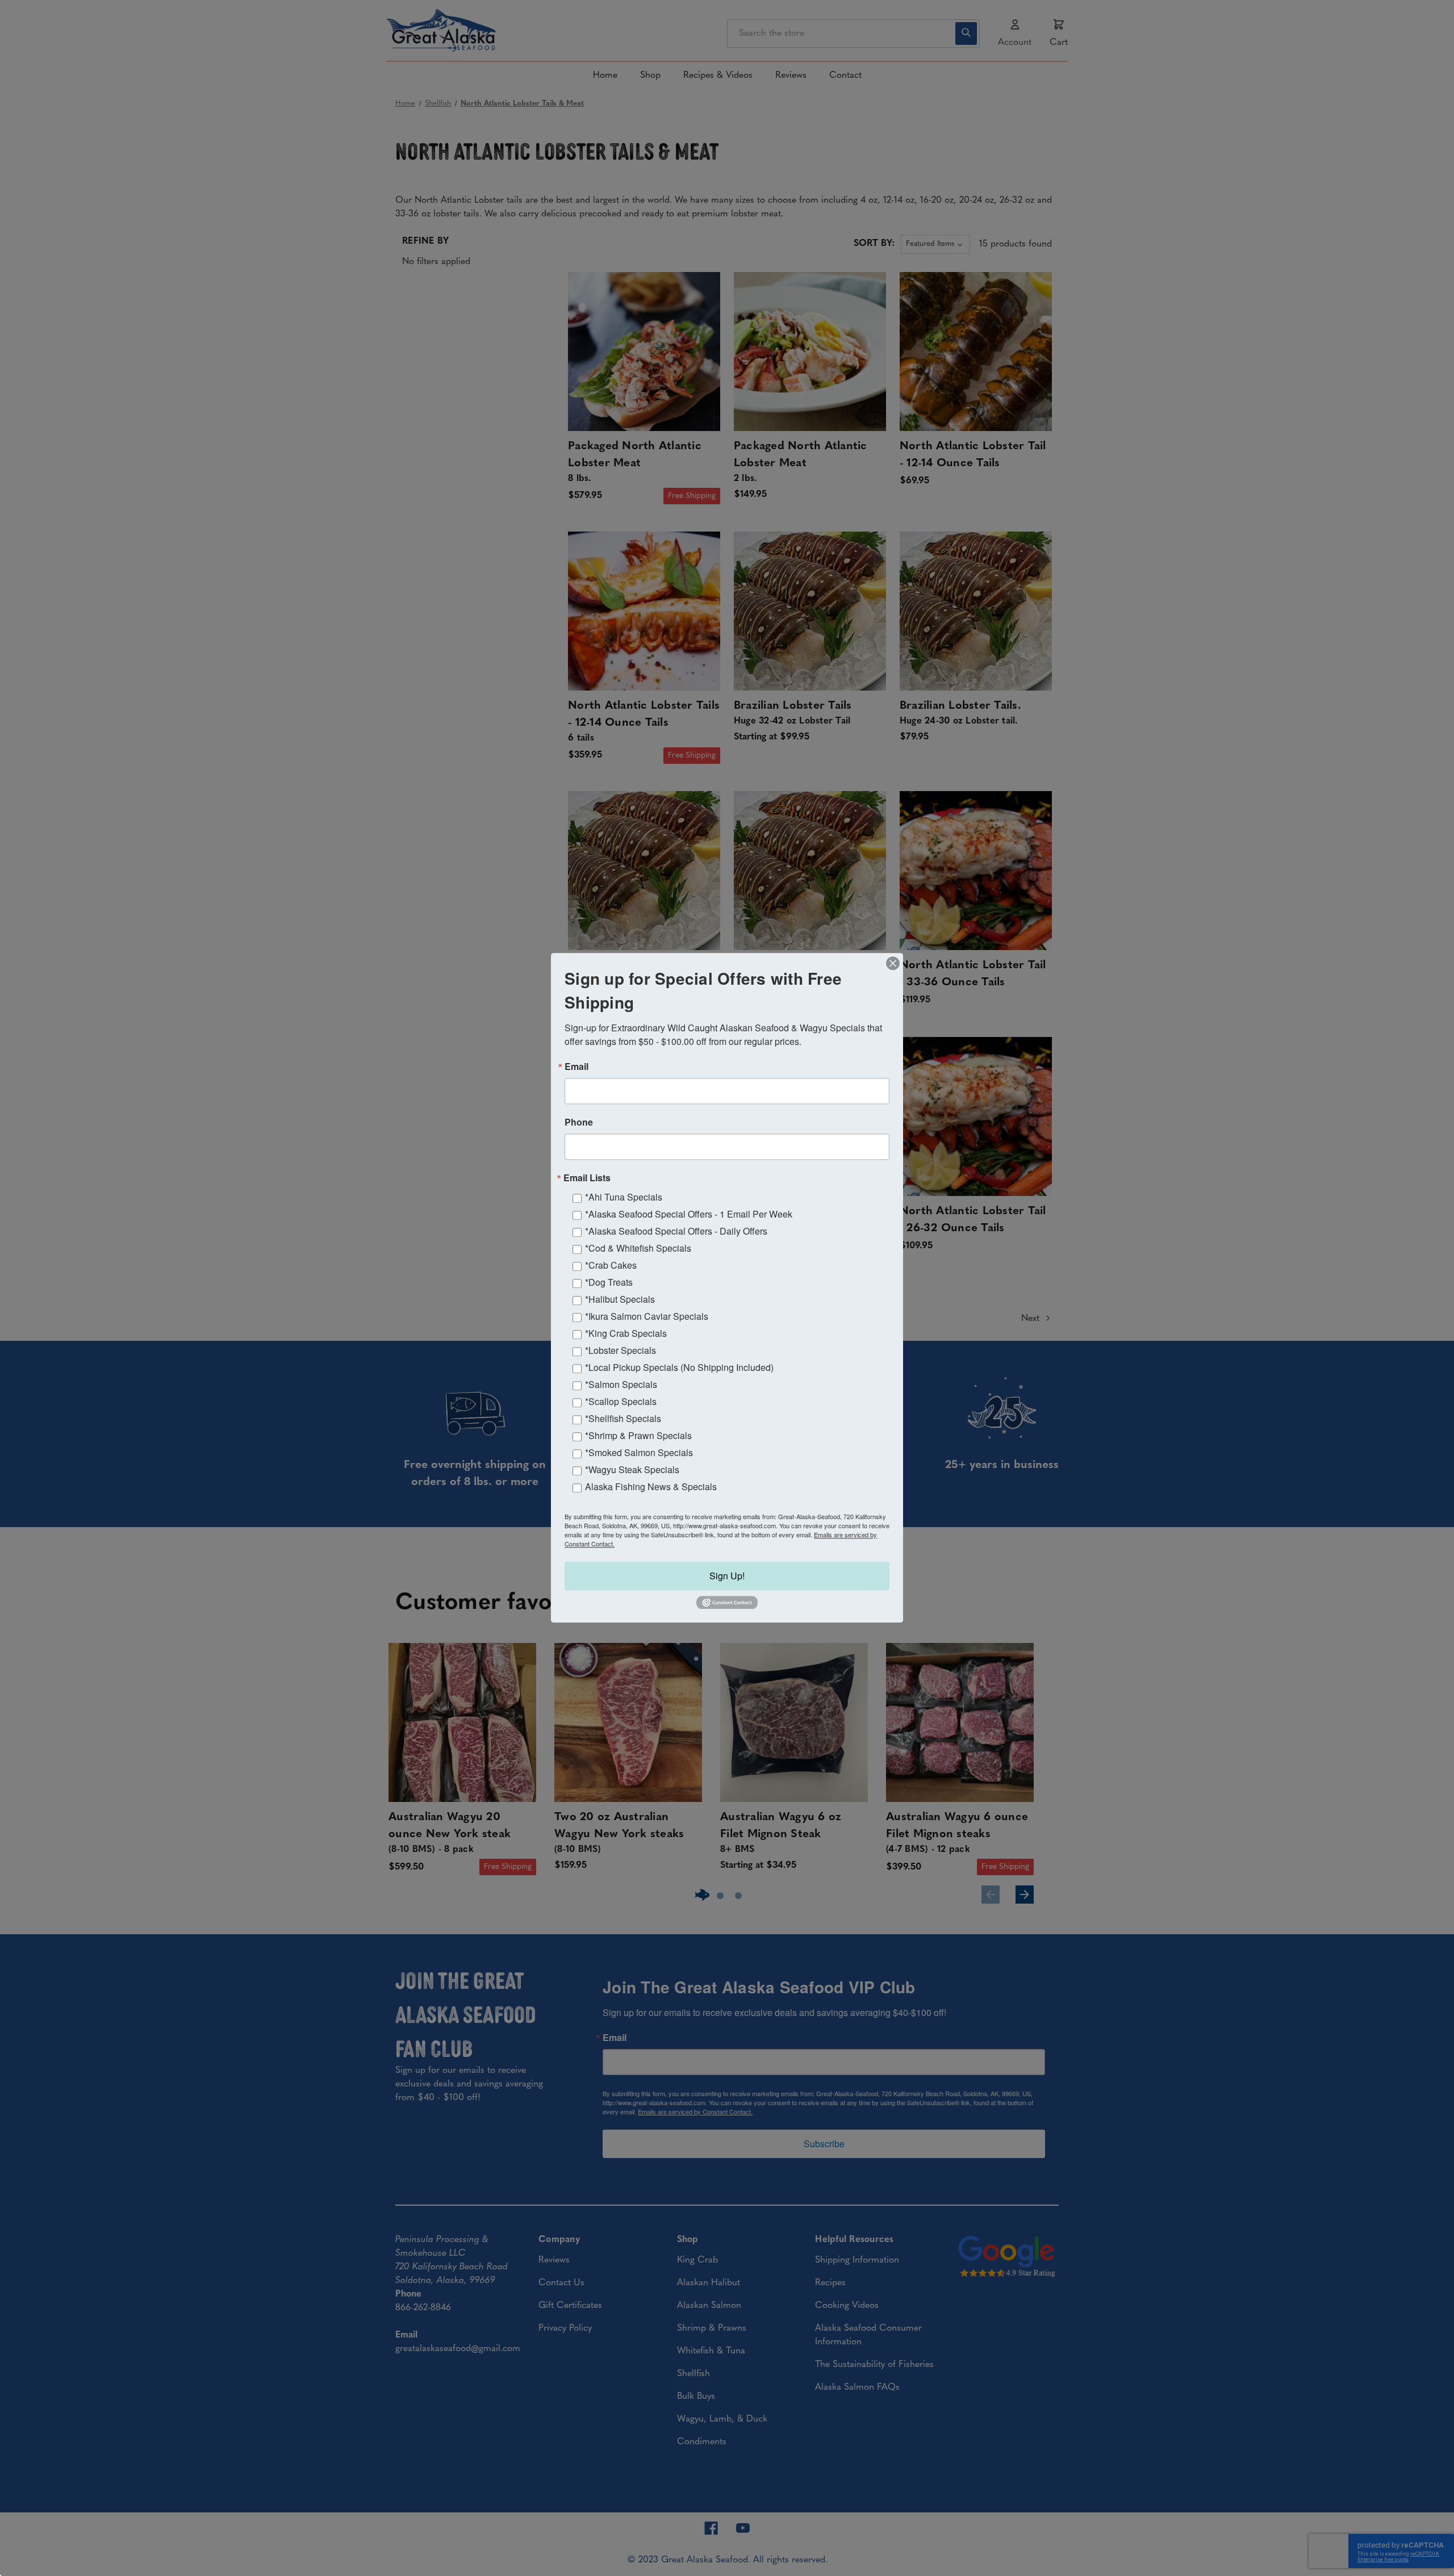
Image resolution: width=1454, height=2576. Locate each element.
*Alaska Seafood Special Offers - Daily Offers (676, 1231)
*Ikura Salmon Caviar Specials (647, 1316)
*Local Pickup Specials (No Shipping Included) (679, 1367)
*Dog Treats (609, 1282)
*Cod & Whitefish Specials (638, 1248)
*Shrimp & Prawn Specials (638, 1435)
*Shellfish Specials (623, 1418)
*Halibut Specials (620, 1299)
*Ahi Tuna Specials (624, 1197)
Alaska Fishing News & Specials (651, 1486)
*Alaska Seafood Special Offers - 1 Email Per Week (689, 1214)
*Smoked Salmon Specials (639, 1452)
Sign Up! (727, 1576)
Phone (579, 1122)
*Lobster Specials (621, 1350)
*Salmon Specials (621, 1384)
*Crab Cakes (611, 1265)
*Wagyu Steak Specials (632, 1469)
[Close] (893, 963)
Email (576, 1067)
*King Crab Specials (626, 1333)
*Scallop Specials (621, 1401)
